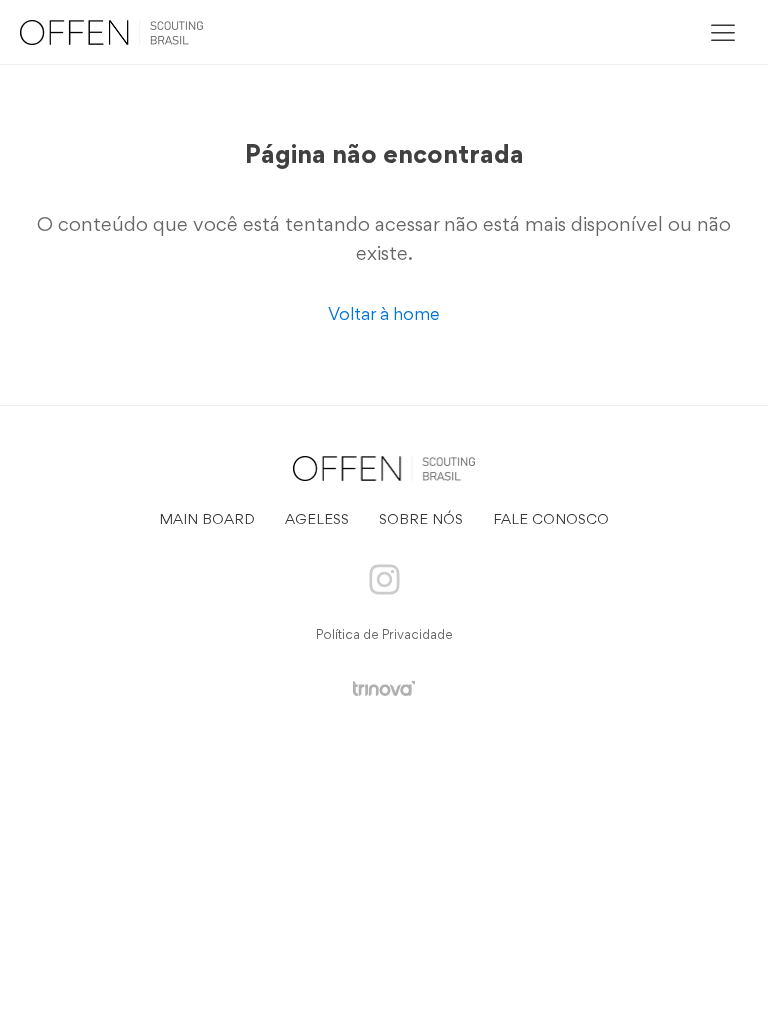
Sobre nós (421, 520)
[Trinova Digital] (384, 688)
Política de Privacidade (384, 636)
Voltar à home (384, 316)
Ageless (317, 520)
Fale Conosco (551, 520)
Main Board (207, 520)
